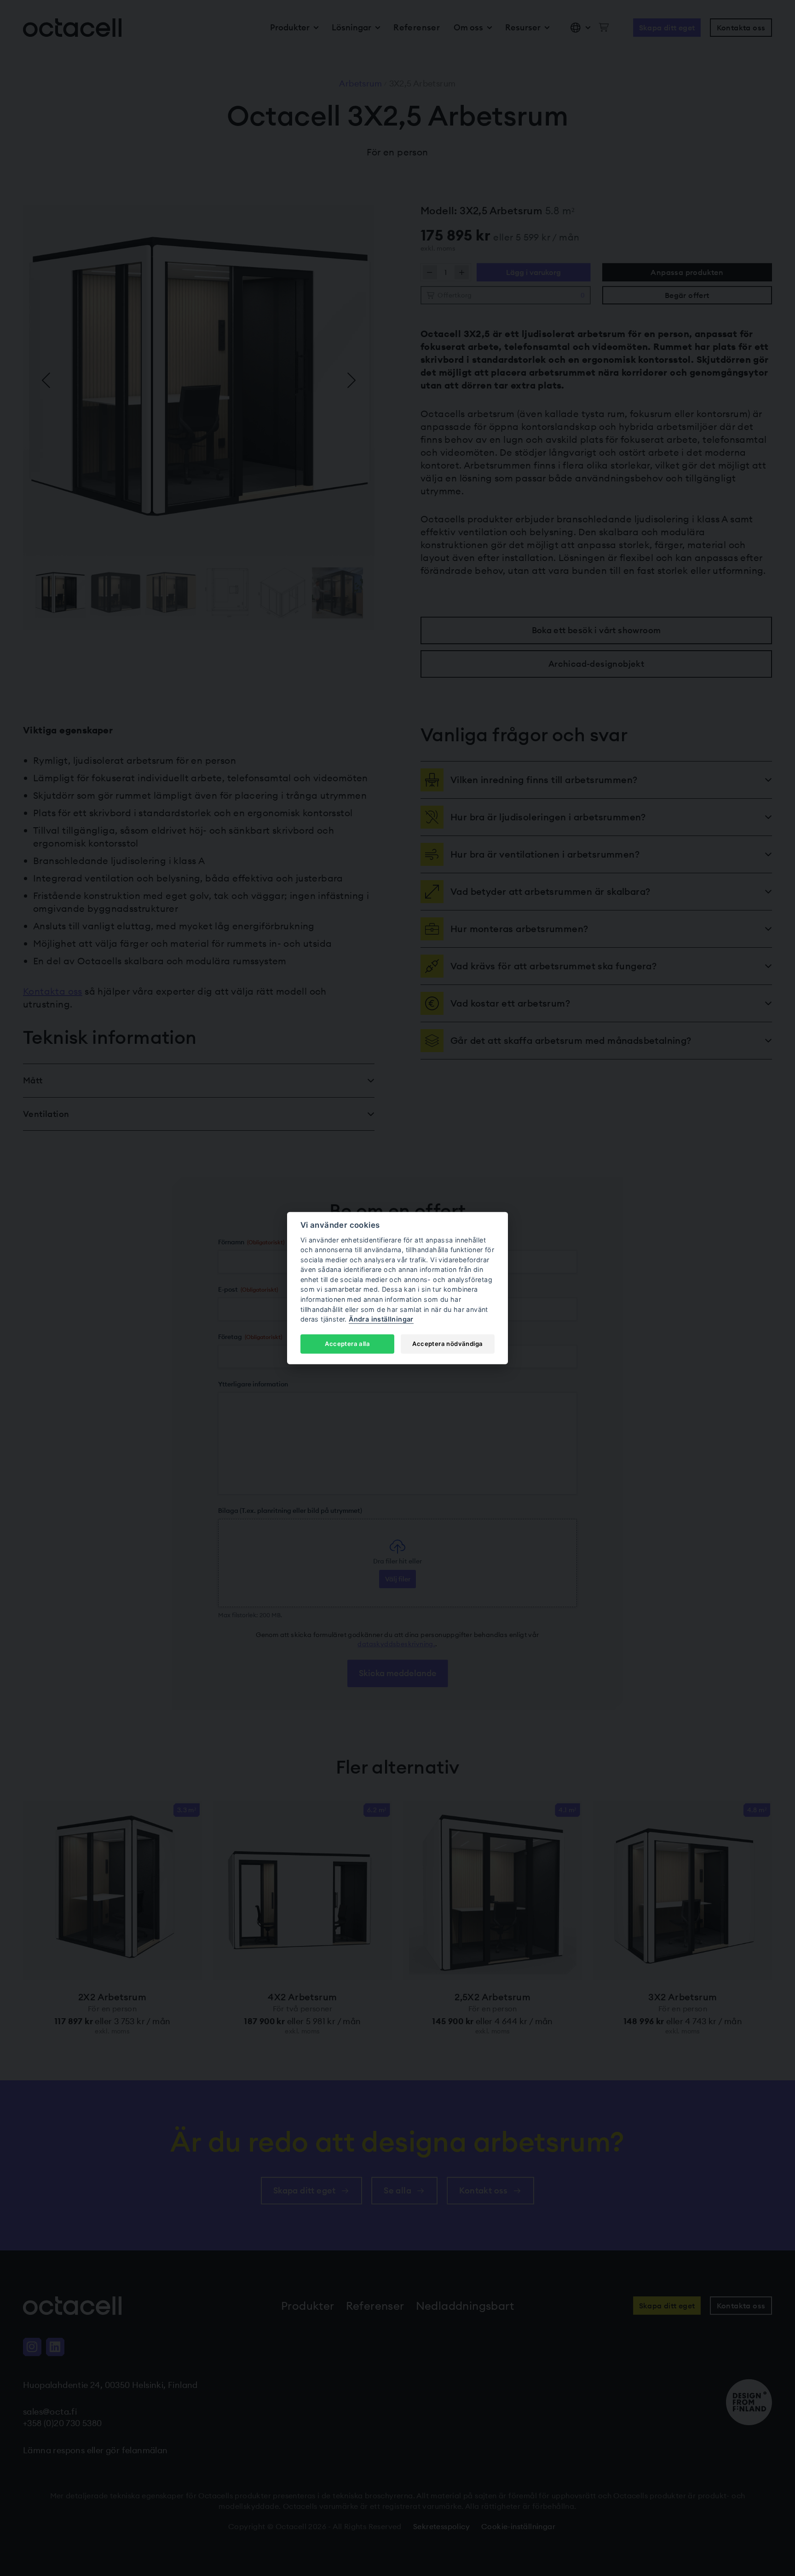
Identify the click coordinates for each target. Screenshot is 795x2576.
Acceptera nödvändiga (447, 1344)
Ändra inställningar (381, 1319)
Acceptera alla (347, 1344)
